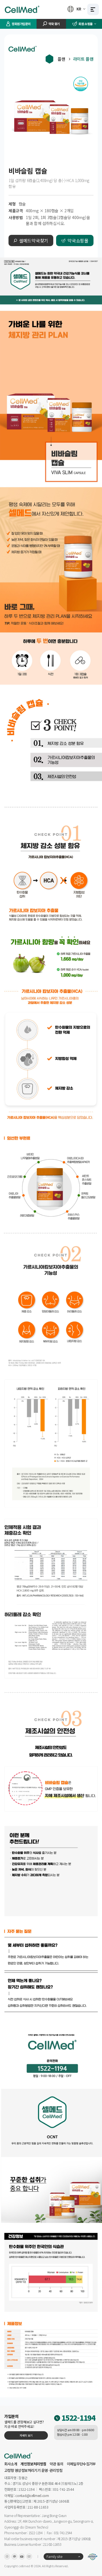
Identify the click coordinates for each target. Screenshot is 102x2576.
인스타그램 (7, 2557)
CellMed (22, 9)
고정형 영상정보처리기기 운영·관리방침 (33, 2470)
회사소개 (11, 2464)
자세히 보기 (26, 2435)
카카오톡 (14, 2557)
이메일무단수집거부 (81, 2464)
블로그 (29, 2557)
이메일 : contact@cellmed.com (27, 2495)
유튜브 (22, 2557)
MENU (93, 9)
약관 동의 (57, 2464)
